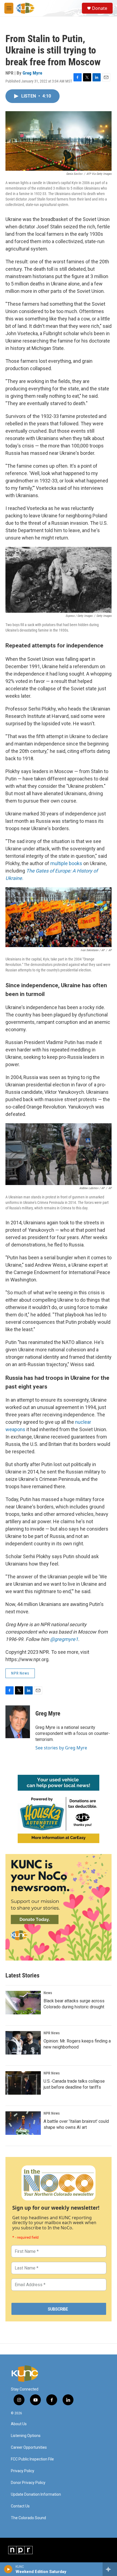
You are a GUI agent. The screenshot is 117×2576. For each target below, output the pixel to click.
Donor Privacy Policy (28, 2483)
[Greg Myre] (18, 1722)
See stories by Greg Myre (61, 1748)
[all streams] (110, 2569)
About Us (19, 2424)
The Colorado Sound (28, 2518)
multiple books (66, 863)
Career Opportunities (29, 2447)
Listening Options (26, 2436)
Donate (100, 8)
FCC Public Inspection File (32, 2459)
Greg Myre (32, 73)
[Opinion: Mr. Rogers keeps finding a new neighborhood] (23, 2043)
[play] (8, 2569)
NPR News (20, 1673)
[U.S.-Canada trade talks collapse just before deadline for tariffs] (23, 2083)
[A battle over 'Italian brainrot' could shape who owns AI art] (23, 2123)
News (48, 1993)
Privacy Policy (23, 2471)
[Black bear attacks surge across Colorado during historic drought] (23, 2003)
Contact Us (20, 2506)
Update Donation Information (36, 2494)
